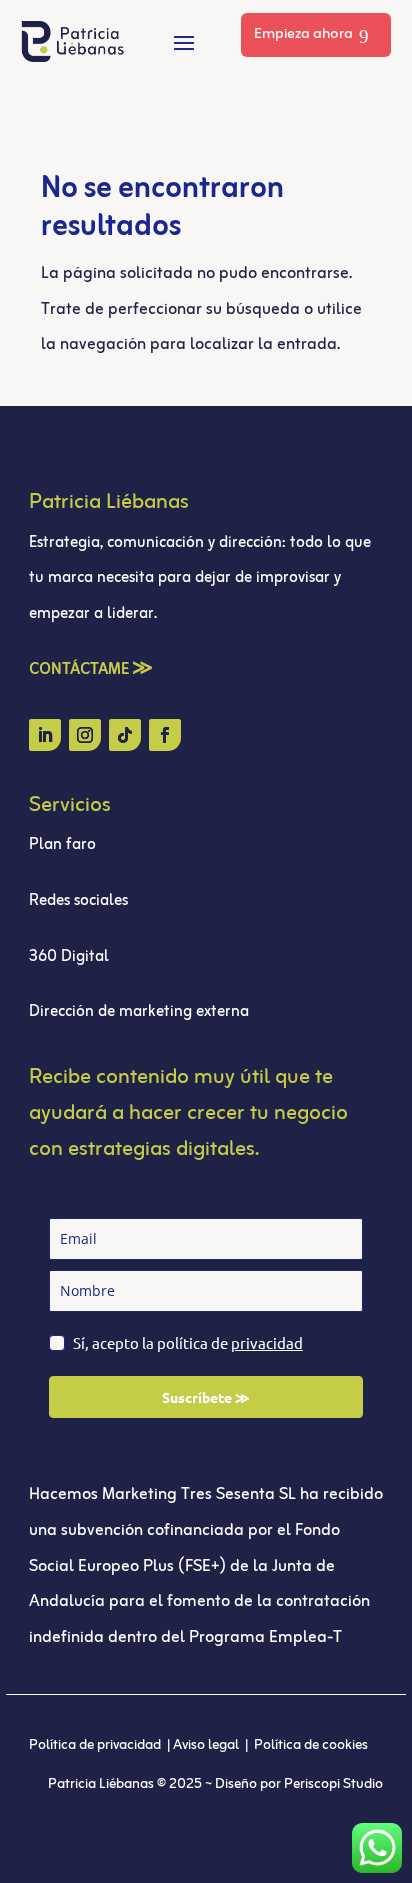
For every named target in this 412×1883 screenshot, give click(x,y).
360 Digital (71, 957)
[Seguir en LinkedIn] (45, 735)
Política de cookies (311, 1745)
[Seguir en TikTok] (125, 735)
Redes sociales (78, 901)
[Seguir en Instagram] (85, 735)
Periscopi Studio (333, 1784)
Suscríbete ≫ (206, 1397)
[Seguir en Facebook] (165, 735)
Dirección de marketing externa (139, 1012)
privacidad (267, 1342)
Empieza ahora (303, 34)
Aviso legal (207, 1745)
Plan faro (62, 845)
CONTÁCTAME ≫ (91, 670)
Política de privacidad (96, 1745)
